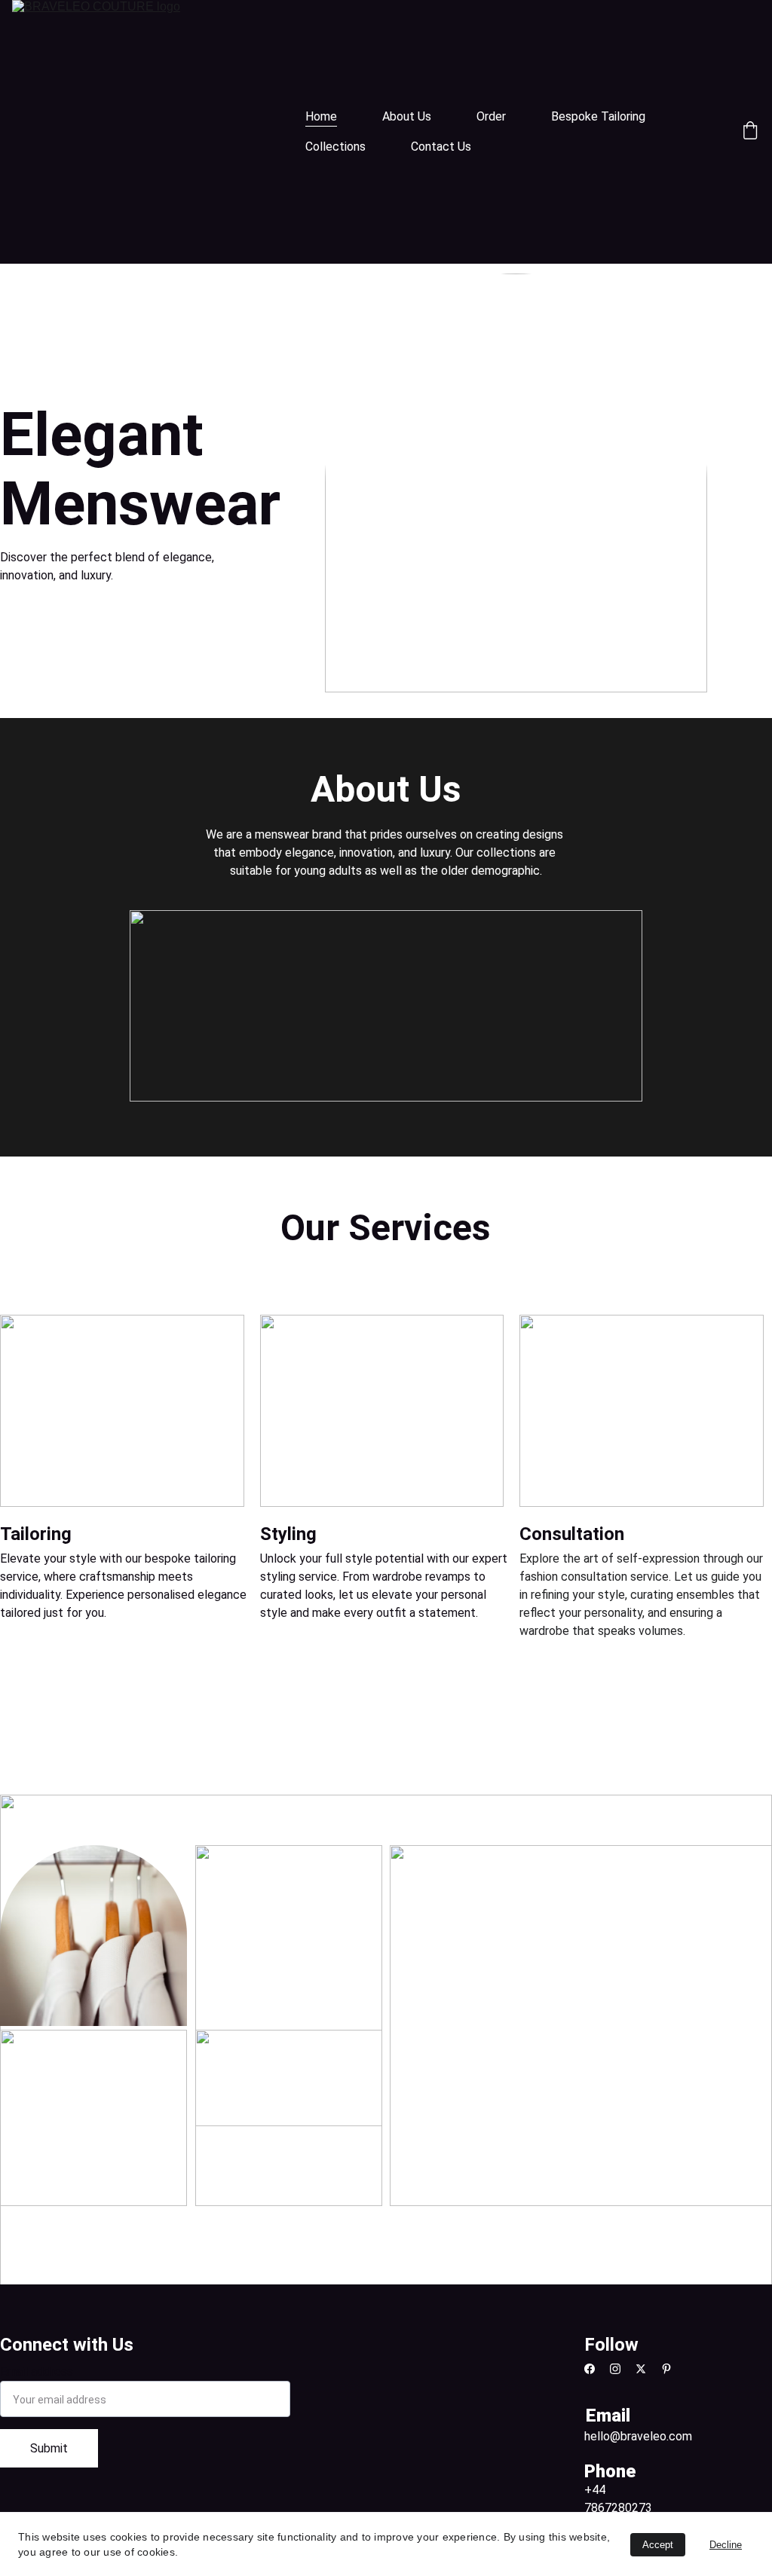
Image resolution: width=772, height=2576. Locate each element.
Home (321, 116)
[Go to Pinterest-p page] (666, 2369)
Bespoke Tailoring (598, 116)
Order (491, 116)
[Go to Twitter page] (648, 2369)
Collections (335, 147)
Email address (37, 2371)
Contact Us (441, 147)
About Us (407, 116)
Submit (49, 2448)
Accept (658, 2545)
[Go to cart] (750, 132)
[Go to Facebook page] (597, 2369)
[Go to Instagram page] (623, 2369)
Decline (726, 2545)
